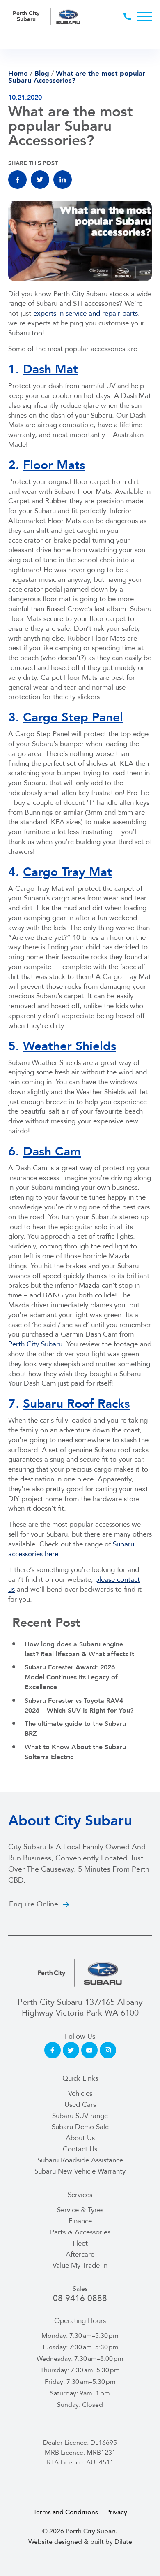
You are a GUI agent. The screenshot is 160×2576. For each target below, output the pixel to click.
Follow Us (80, 2036)
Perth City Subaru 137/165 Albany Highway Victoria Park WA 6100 (80, 2008)
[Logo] (80, 1973)
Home (18, 73)
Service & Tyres (80, 2210)
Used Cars (80, 2105)
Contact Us (80, 2149)
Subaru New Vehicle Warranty (80, 2171)
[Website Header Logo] (69, 16)
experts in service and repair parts (86, 313)
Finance (80, 2221)
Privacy (117, 2512)
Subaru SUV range (80, 2116)
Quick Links (80, 2078)
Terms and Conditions (66, 2512)
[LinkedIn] (63, 180)
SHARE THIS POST (33, 163)
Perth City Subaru (35, 1344)
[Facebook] (17, 180)
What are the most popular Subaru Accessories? (77, 77)
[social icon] (53, 2050)
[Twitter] (40, 180)
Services (80, 2195)
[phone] (130, 16)
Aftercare (80, 2254)
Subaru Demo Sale (80, 2127)
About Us (80, 2138)
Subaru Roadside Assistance (80, 2160)
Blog (42, 73)
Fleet (80, 2243)
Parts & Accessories (80, 2232)
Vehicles (80, 2094)
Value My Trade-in (80, 2266)
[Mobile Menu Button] (145, 16)
